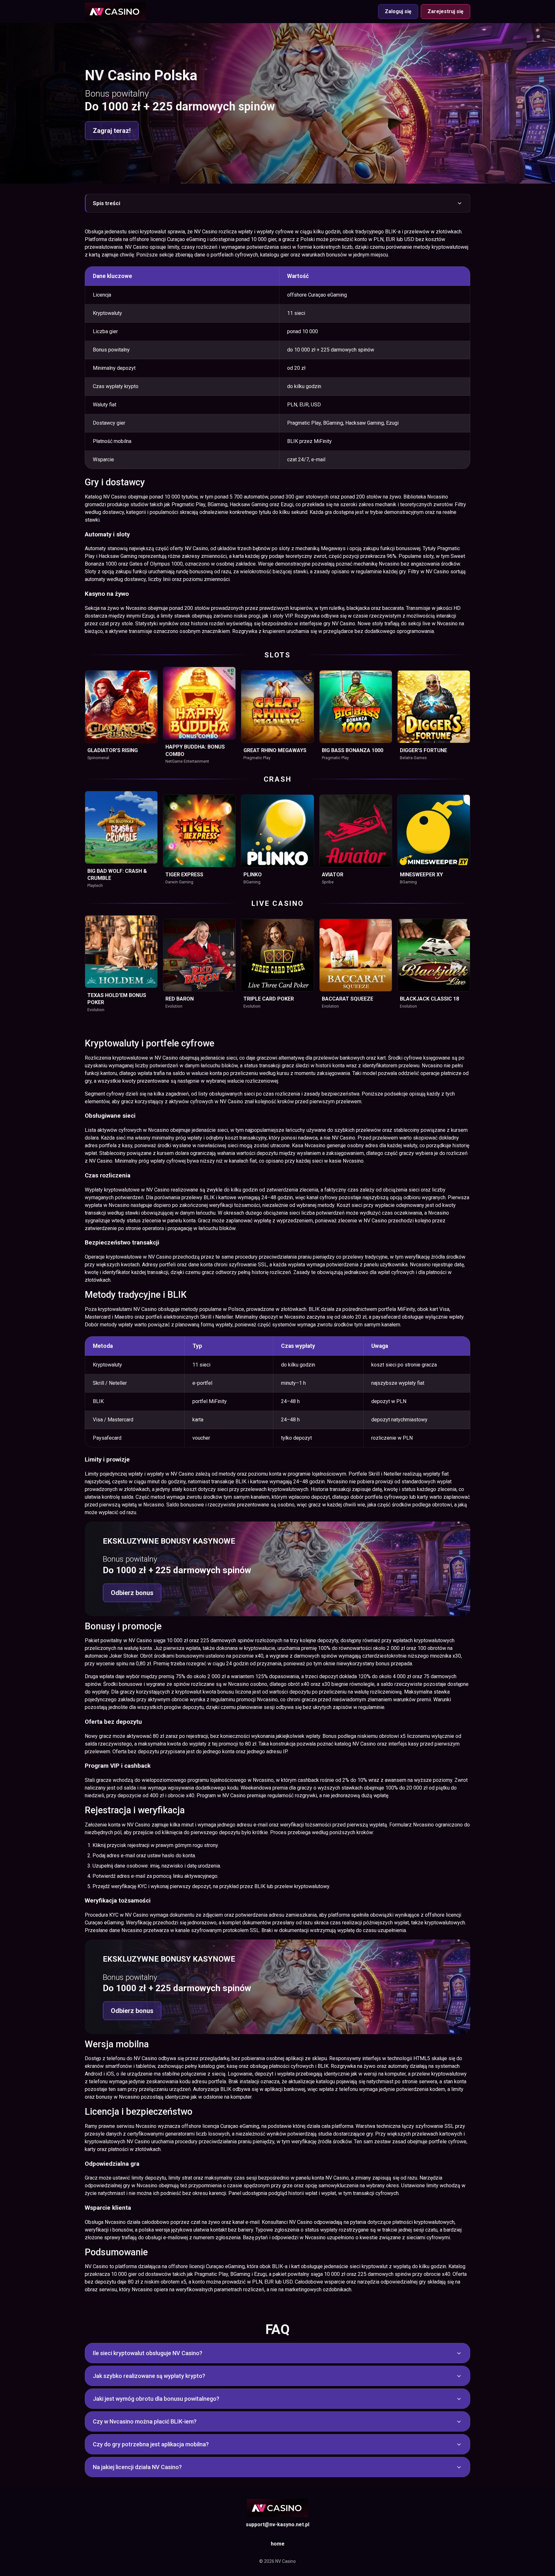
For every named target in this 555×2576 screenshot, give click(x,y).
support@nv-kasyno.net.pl (277, 2524)
